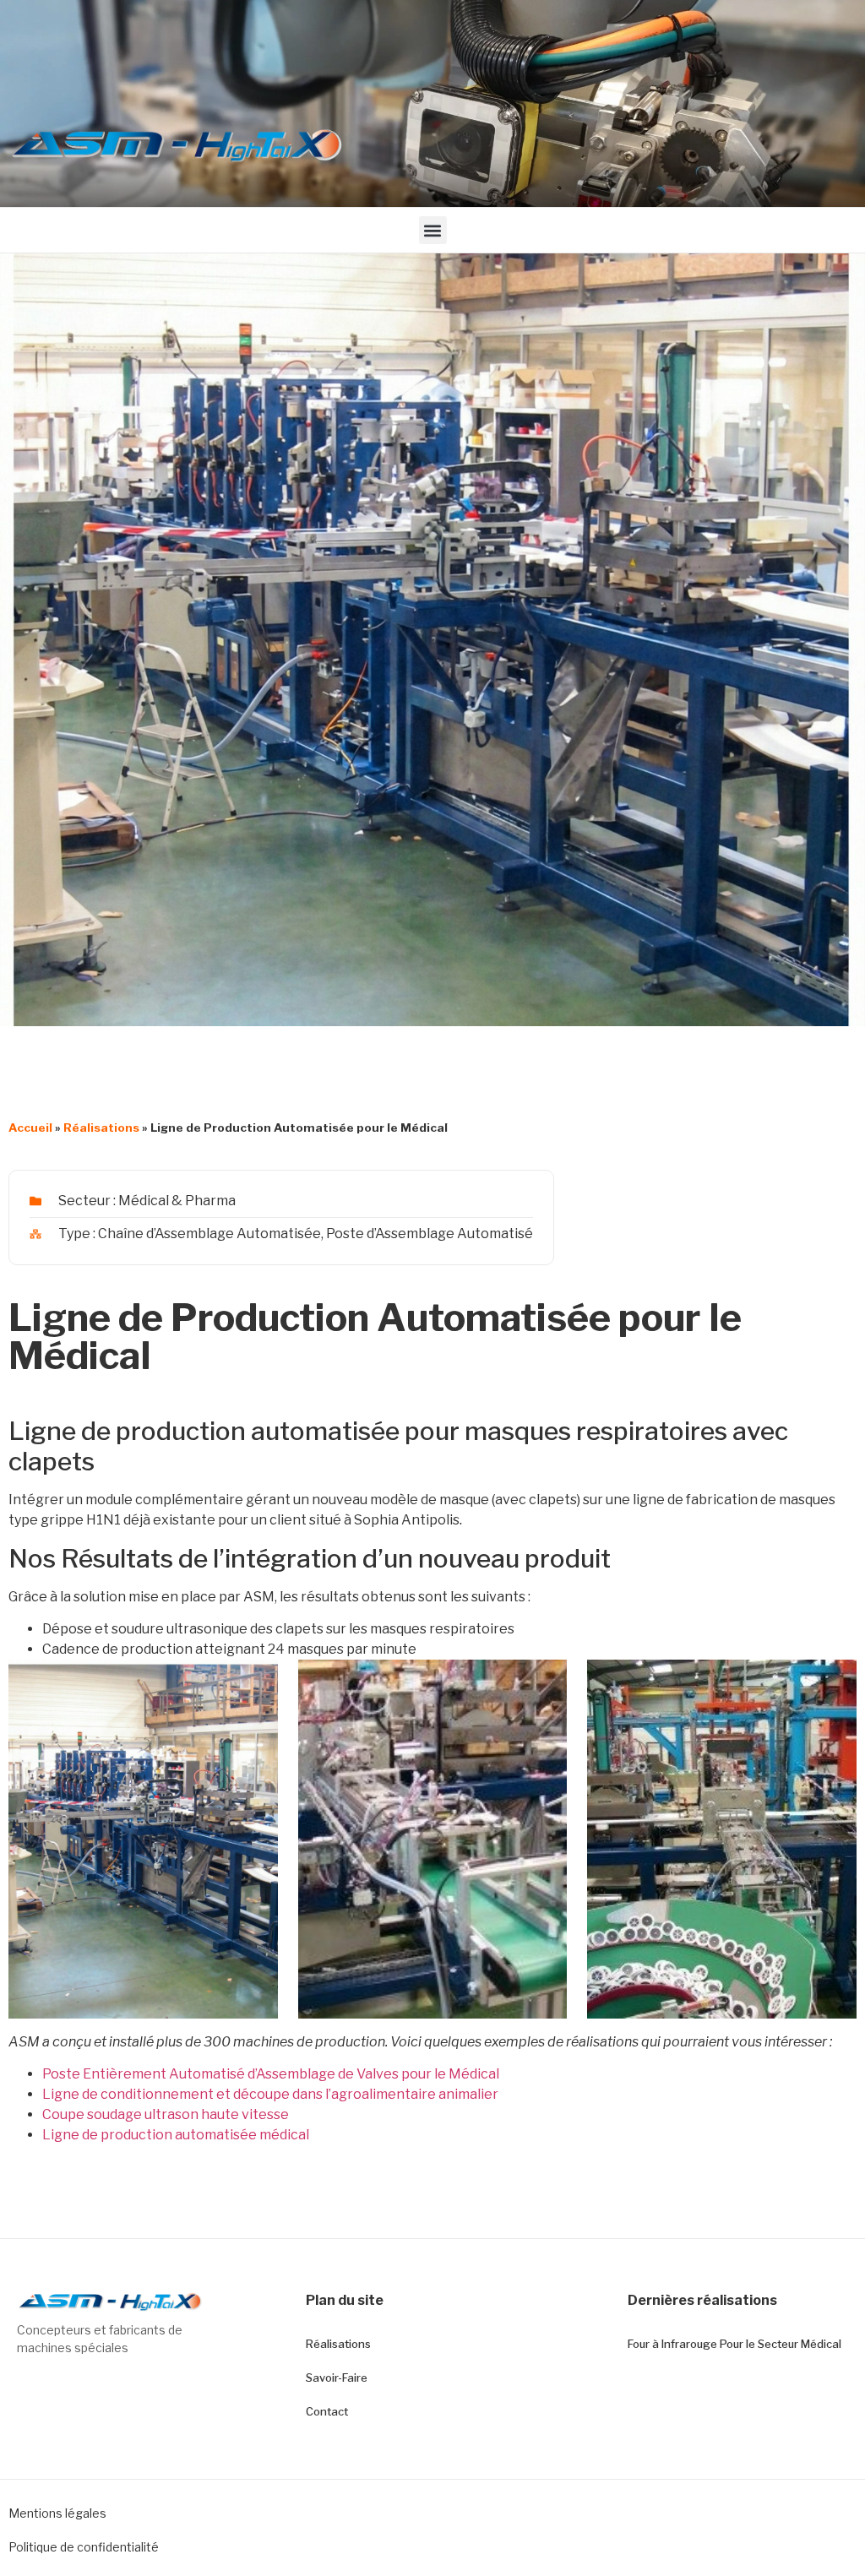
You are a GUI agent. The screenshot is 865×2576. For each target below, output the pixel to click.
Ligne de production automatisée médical (176, 2135)
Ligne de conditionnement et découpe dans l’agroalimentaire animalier (270, 2094)
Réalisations (101, 1128)
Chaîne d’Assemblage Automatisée (209, 1234)
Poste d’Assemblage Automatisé (430, 1234)
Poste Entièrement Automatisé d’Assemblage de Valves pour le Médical (271, 2074)
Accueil (30, 1128)
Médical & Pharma (177, 1201)
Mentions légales (57, 2513)
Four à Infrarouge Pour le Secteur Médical (734, 2344)
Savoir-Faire (337, 2378)
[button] (433, 230)
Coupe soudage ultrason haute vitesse (166, 2114)
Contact (327, 2411)
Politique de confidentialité (84, 2547)
